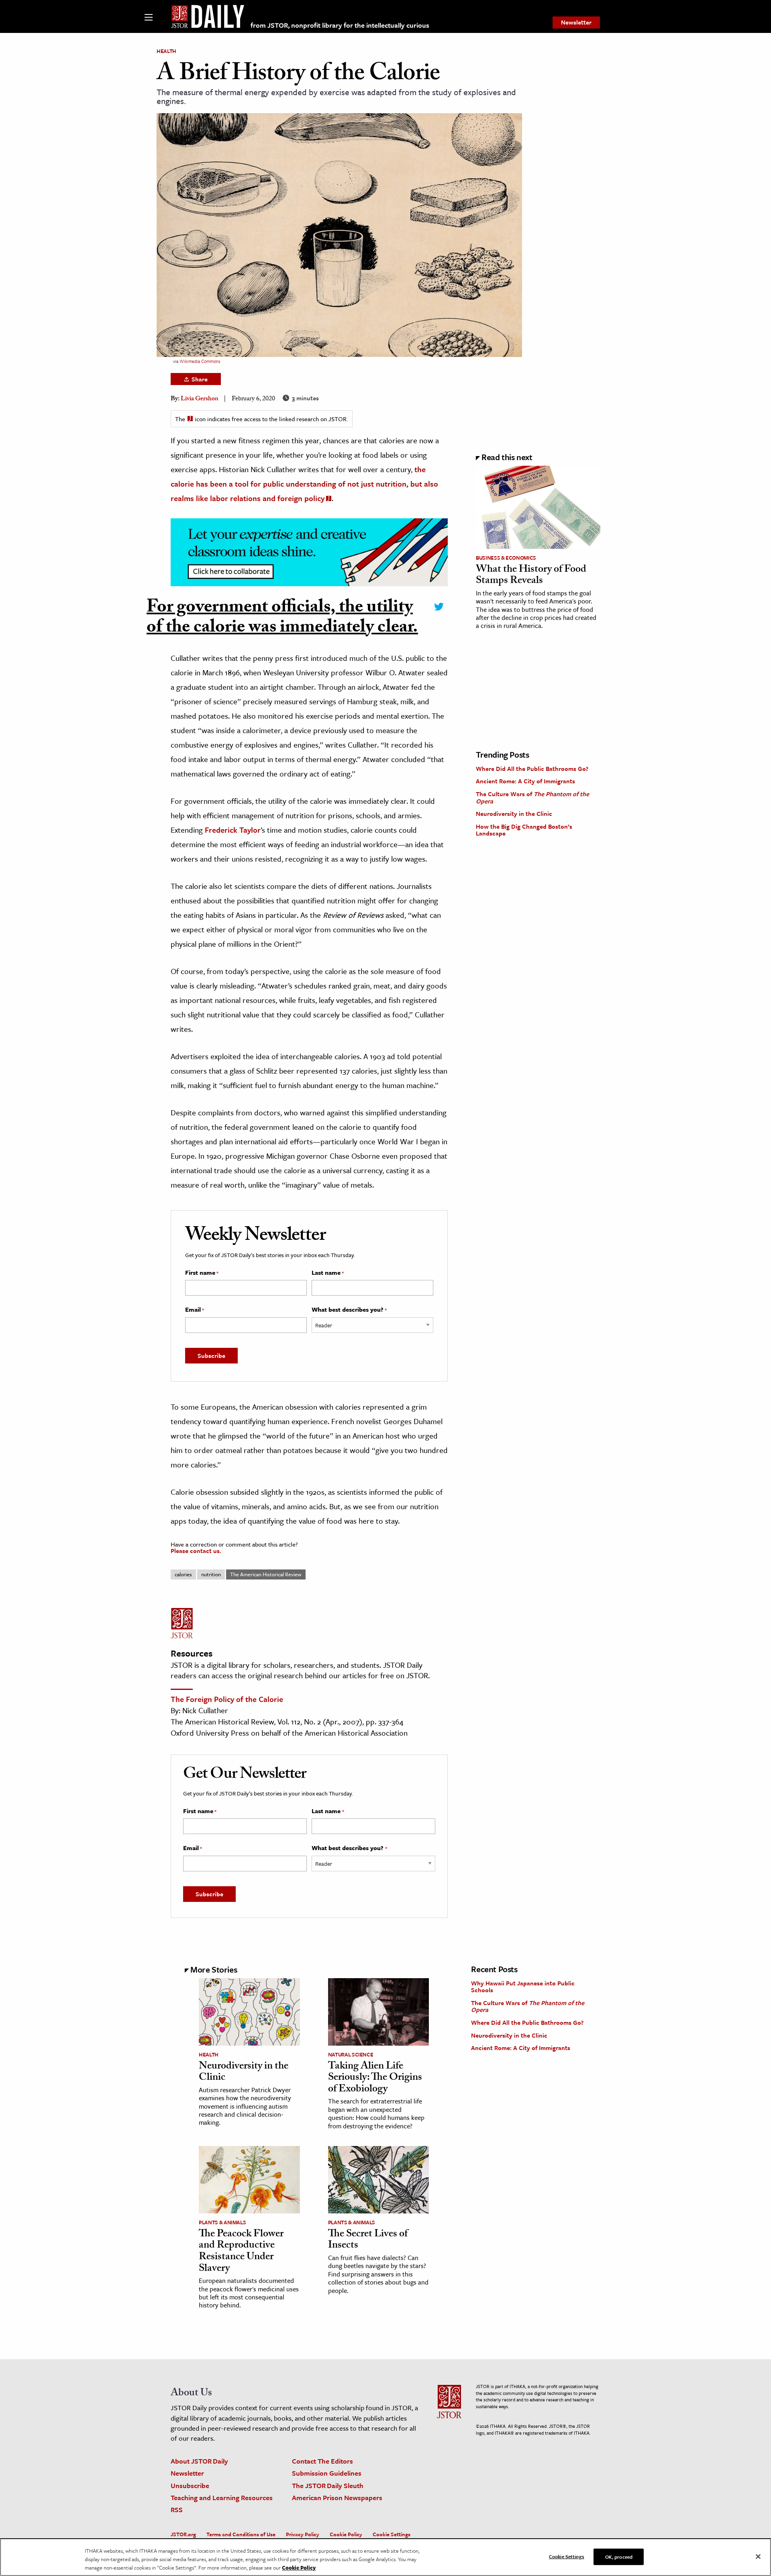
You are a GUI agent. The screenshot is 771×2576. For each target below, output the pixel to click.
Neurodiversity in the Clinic (514, 813)
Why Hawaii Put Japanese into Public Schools (523, 1987)
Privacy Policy (303, 2534)
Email (195, 1310)
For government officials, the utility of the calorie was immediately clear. (282, 619)
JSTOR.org (183, 2534)
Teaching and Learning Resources (222, 2498)
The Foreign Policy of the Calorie (227, 1699)
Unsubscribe (190, 2485)
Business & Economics (506, 558)
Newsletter (576, 22)
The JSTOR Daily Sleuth (328, 2485)
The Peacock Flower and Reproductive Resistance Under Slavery (241, 2252)
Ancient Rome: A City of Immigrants (525, 781)
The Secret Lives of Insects (368, 2241)
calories (183, 1574)
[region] (385, 2557)
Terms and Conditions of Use (241, 2534)
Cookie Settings (392, 2534)
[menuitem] (576, 22)
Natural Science (351, 2054)
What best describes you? (349, 1310)
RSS (177, 2510)
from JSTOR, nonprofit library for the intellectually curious (340, 25)
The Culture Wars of (532, 797)
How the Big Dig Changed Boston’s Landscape (524, 830)
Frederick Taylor (233, 830)
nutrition (211, 1574)
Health (166, 51)
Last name (328, 1273)
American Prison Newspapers (337, 2498)
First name (202, 1273)
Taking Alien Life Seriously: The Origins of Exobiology (375, 2078)
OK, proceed (619, 2556)
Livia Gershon (200, 399)
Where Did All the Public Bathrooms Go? (532, 768)
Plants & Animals (222, 2222)
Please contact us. (196, 1551)
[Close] (758, 2556)
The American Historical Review (266, 1574)
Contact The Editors (322, 2461)
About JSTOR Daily (199, 2461)
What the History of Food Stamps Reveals (531, 576)
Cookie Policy (346, 2534)
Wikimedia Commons (200, 361)
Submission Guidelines (327, 2473)
